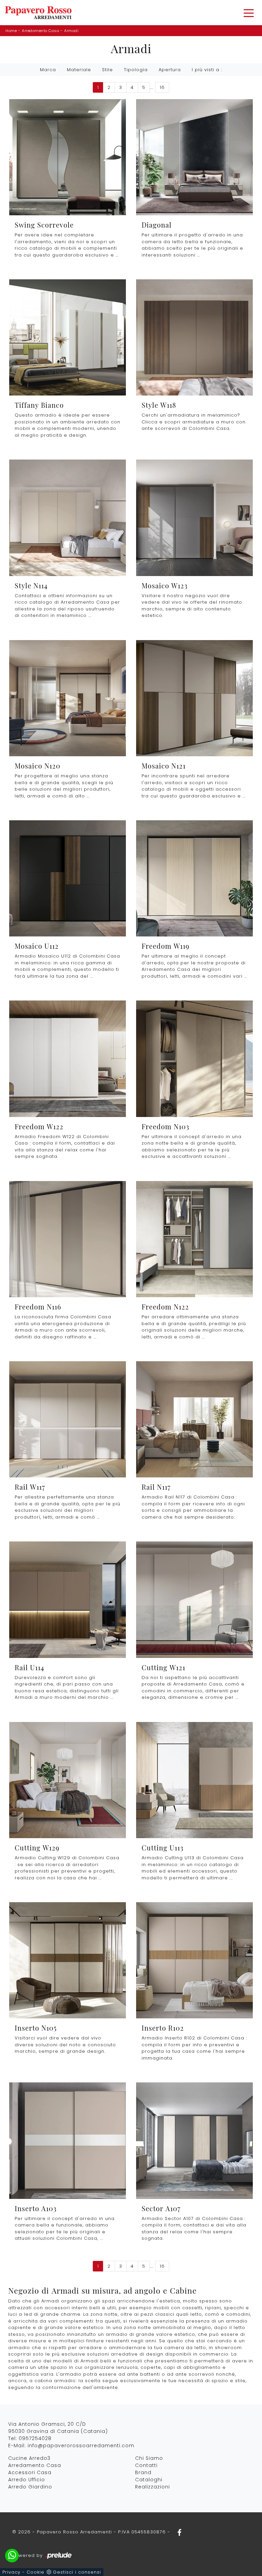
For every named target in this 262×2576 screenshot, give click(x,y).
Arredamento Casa (40, 31)
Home (11, 31)
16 (162, 87)
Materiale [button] (79, 70)
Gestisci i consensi (77, 2572)
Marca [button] (48, 70)
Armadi (71, 31)
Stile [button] (107, 70)
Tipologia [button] (136, 70)
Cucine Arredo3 (29, 2458)
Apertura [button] (170, 70)
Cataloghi (149, 2480)
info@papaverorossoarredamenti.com (81, 2446)
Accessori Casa (30, 2472)
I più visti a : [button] (207, 70)
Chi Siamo (149, 2458)
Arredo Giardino (30, 2487)
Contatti (146, 2465)
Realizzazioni (152, 2487)
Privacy (11, 2572)
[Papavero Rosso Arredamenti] (38, 13)
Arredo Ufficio (27, 2480)
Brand (143, 2472)
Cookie (35, 2572)
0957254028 (35, 2438)
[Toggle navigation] (249, 13)
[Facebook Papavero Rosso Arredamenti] (177, 2532)
